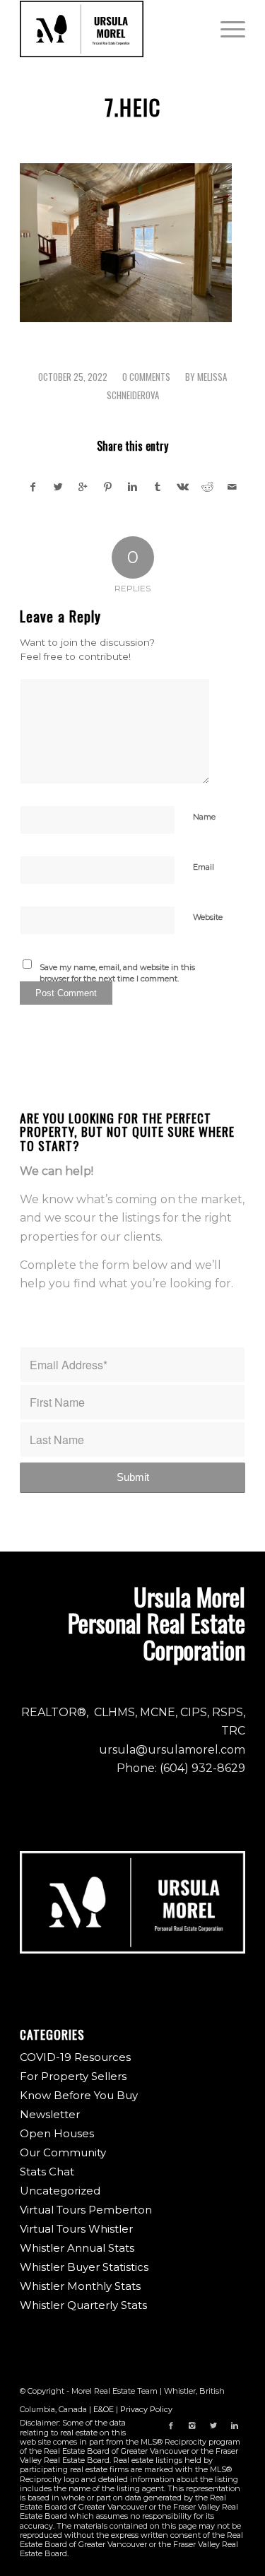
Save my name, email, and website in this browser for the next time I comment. (117, 973)
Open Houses (57, 2133)
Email (204, 867)
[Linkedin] (235, 2426)
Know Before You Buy (79, 2095)
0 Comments (146, 377)
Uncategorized (60, 2191)
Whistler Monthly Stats (80, 2286)
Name (204, 817)
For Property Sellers (73, 2076)
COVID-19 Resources (75, 2057)
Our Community (63, 2152)
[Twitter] (213, 2426)
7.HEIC (133, 107)
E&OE (104, 2409)
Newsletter (50, 2114)
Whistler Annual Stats (77, 2248)
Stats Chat (47, 2172)
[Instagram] (192, 2426)
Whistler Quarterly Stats (83, 2305)
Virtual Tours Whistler (76, 2229)
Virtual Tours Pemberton (86, 2210)
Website (208, 917)
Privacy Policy (146, 2409)
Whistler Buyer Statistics (84, 2267)
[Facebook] (171, 2426)
